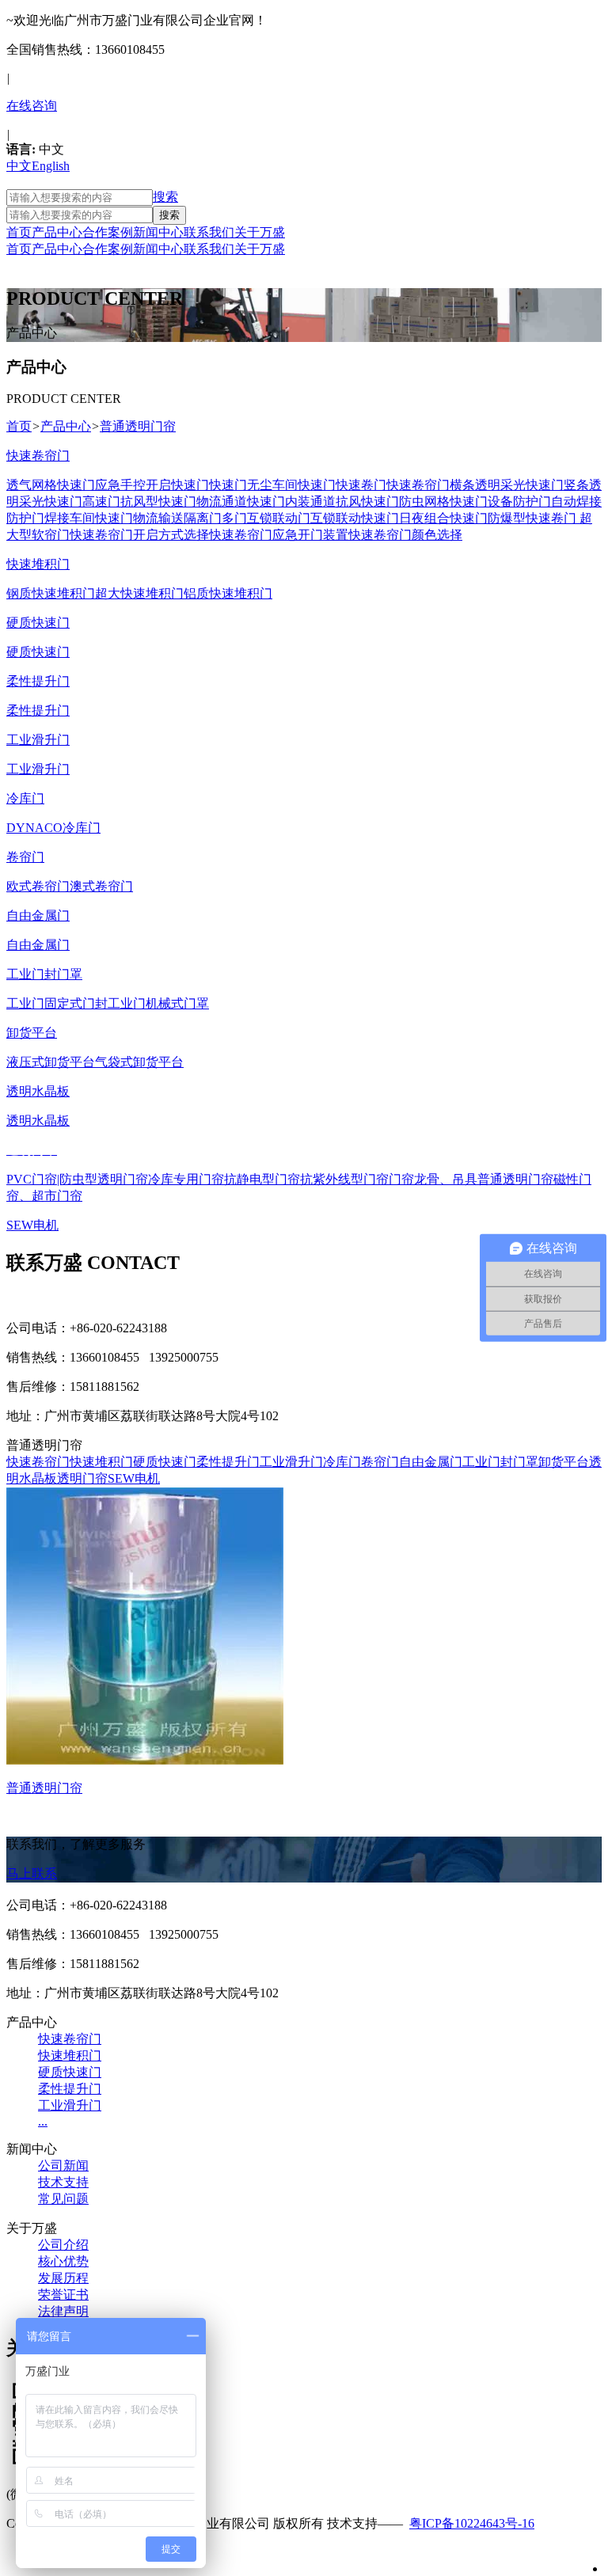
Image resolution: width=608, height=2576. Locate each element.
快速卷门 (361, 485)
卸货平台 (564, 1462)
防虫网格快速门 (443, 502)
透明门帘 (82, 1478)
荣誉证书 (63, 2295)
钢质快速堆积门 (51, 593)
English (51, 166)
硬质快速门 (38, 652)
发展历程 (63, 2278)
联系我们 (209, 232)
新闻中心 (158, 232)
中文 (19, 166)
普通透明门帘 (515, 1179)
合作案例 (108, 232)
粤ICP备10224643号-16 (472, 2523)
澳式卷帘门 (101, 886)
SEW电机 (134, 1478)
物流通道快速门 (241, 502)
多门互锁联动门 (266, 518)
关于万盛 (260, 232)
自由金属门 (38, 945)
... (43, 2121)
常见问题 (63, 2199)
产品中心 (57, 232)
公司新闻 (63, 2166)
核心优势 (63, 2261)
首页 (19, 232)
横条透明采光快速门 (507, 485)
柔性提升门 (38, 710)
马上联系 (32, 1873)
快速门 (228, 485)
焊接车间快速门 (89, 518)
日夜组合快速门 (443, 518)
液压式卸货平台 (51, 1062)
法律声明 (63, 2311)
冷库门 (342, 1462)
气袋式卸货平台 (139, 1062)
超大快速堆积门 (139, 593)
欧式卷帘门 (38, 886)
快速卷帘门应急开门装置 (279, 535)
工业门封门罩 (500, 1462)
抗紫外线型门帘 (344, 1179)
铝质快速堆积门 (228, 593)
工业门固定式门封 (57, 1003)
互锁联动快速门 (355, 518)
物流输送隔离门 (177, 518)
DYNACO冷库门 (53, 828)
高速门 (101, 502)
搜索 (165, 197)
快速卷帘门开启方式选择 (139, 535)
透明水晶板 (38, 1121)
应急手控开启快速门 (152, 485)
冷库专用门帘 (186, 1179)
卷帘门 (380, 1462)
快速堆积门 (101, 1462)
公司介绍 (63, 2245)
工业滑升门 (38, 769)
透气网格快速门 (51, 485)
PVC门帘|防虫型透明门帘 (77, 1179)
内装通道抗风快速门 (342, 502)
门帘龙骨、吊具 (433, 1179)
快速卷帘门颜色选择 (405, 535)
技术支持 (63, 2182)
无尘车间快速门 (291, 485)
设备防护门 (519, 502)
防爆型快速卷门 (532, 518)
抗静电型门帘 (262, 1179)
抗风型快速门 (158, 502)
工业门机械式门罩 (158, 1003)
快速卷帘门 (418, 485)
